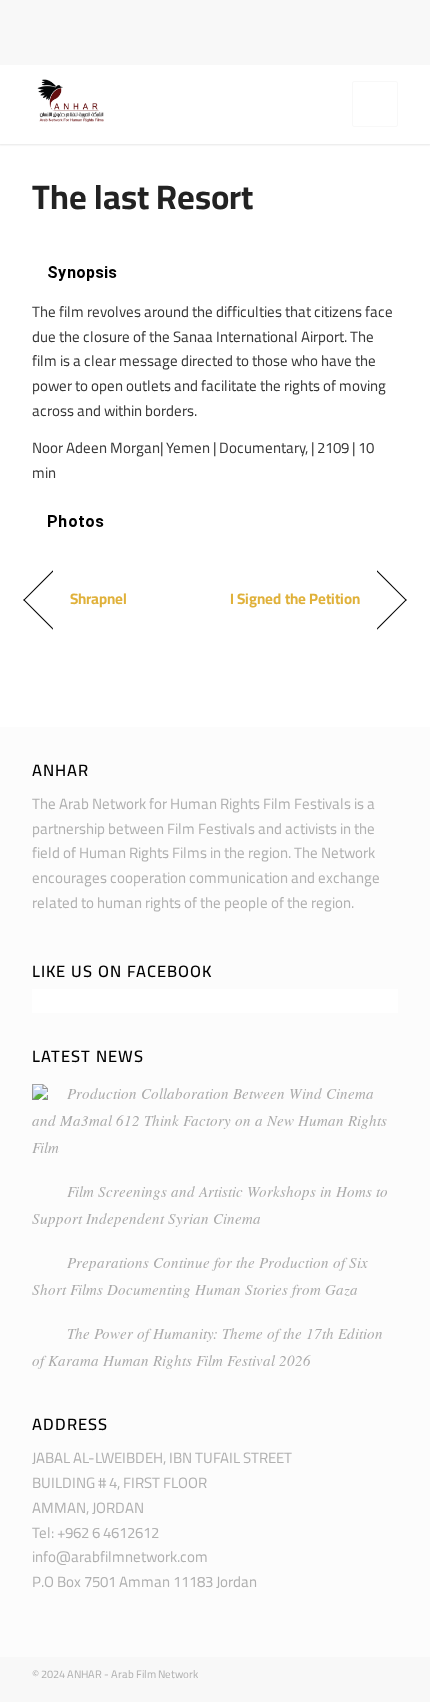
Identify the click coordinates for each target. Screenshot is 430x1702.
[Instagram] (229, 16)
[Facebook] (200, 16)
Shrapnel (98, 599)
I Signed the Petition (295, 599)
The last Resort (142, 196)
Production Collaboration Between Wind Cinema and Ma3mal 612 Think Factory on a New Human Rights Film (209, 1120)
